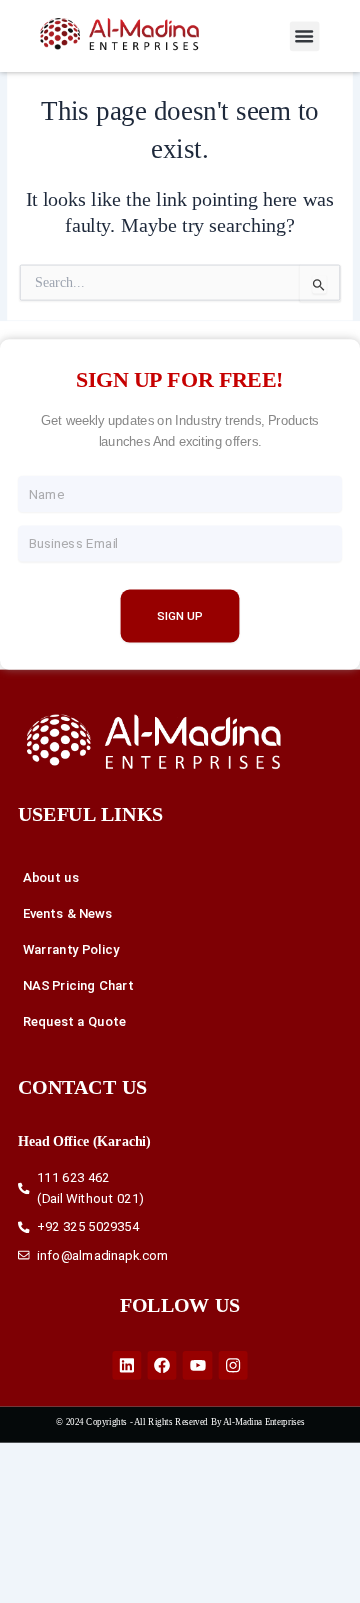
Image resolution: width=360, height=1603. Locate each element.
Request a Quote (75, 1022)
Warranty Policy (71, 950)
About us (51, 878)
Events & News (68, 914)
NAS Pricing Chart (78, 986)
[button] (305, 36)
